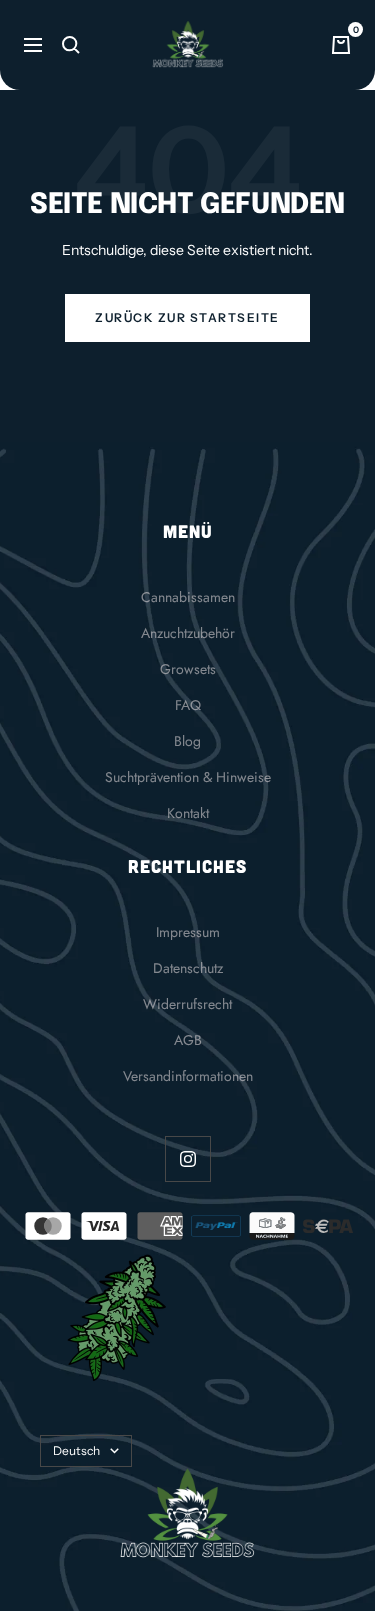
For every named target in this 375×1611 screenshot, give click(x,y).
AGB (188, 1040)
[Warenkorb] (341, 45)
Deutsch (76, 1450)
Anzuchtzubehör (188, 633)
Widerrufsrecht (187, 1004)
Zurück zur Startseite (187, 317)
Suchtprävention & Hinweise (188, 777)
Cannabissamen (188, 597)
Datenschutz (188, 968)
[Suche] (71, 45)
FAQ (188, 705)
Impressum (188, 932)
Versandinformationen (188, 1076)
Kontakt (188, 813)
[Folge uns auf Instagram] (187, 1158)
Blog (187, 741)
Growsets (188, 669)
